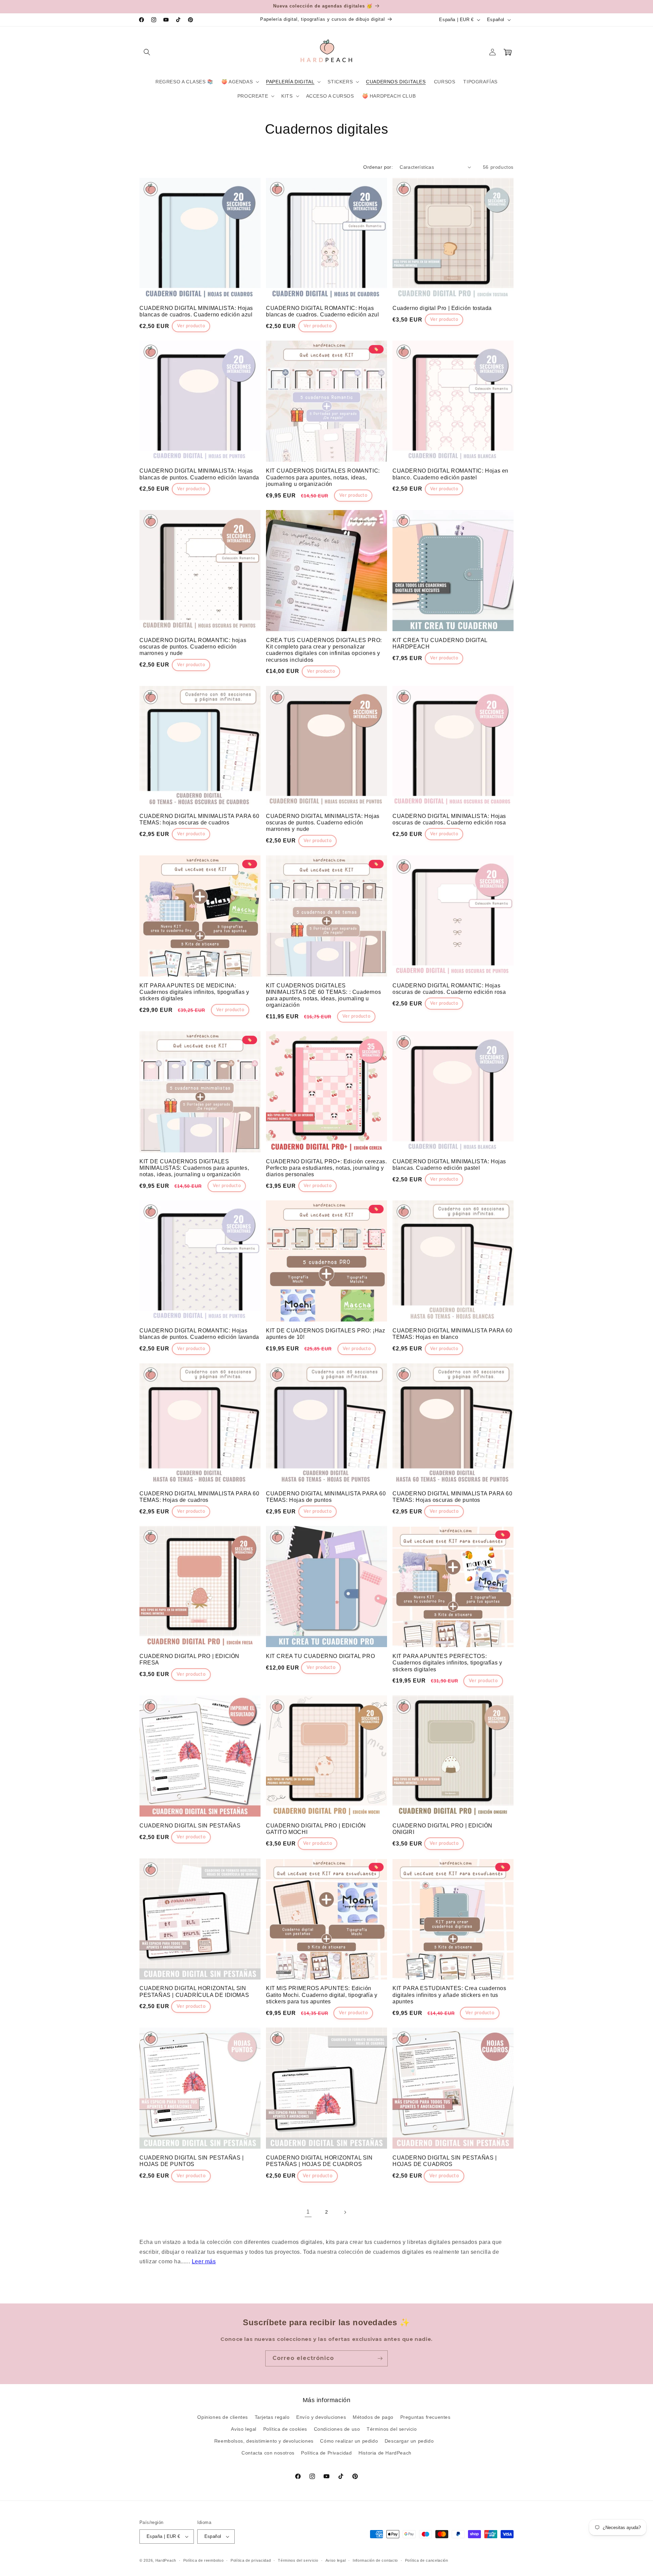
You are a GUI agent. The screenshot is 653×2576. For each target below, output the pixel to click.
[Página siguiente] (345, 2212)
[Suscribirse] (380, 2358)
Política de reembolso (204, 2560)
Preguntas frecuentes (425, 2417)
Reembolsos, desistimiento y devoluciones (264, 2441)
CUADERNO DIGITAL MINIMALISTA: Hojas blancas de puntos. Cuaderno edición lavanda (199, 474)
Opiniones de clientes (223, 2417)
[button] (147, 52)
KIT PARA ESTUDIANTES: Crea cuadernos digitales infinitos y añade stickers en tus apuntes (449, 1995)
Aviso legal (244, 2429)
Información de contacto (375, 2560)
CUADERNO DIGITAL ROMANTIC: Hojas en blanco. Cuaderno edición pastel (450, 474)
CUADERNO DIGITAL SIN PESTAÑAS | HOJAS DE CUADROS (445, 2161)
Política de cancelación (427, 2560)
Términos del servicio (392, 2429)
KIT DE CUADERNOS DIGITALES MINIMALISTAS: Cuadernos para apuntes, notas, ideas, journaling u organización (194, 1168)
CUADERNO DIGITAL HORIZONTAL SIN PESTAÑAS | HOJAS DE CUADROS (319, 2161)
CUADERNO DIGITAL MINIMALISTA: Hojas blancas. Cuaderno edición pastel (449, 1165)
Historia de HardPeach (385, 2453)
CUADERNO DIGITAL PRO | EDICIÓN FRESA (189, 1659)
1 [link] (308, 2212)
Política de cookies (285, 2429)
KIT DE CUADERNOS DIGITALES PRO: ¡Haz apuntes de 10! (326, 1334)
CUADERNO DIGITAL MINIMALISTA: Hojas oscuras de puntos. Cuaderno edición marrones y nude (323, 823)
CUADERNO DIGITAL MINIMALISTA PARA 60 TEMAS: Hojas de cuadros (199, 1497)
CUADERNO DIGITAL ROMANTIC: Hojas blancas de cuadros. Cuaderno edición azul (323, 311)
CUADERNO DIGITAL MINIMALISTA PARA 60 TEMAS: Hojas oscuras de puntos (453, 1497)
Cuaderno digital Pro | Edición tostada (442, 308)
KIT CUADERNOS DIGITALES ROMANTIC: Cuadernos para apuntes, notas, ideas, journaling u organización (323, 477)
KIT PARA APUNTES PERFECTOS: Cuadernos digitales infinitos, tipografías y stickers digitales (447, 1663)
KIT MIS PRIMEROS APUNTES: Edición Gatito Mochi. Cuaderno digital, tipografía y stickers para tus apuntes (322, 1995)
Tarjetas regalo (272, 2417)
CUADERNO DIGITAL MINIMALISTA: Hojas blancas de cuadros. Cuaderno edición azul (196, 311)
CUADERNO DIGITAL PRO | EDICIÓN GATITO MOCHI (316, 1829)
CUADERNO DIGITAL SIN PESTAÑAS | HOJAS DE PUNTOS (192, 2161)
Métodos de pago (373, 2417)
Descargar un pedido (409, 2441)
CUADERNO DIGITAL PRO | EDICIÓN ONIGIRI (442, 1829)
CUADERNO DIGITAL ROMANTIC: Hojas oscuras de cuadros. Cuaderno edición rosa (449, 989)
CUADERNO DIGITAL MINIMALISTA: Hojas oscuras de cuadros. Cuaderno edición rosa (449, 819)
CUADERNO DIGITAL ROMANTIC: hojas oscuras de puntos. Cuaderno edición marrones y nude (193, 647)
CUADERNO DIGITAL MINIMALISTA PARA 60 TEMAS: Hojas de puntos (326, 1497)
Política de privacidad (251, 2560)
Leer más (204, 2261)
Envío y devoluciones (321, 2417)
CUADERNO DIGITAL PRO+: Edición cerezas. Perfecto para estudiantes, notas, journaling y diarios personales (326, 1168)
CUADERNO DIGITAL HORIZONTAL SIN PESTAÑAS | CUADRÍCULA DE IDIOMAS (194, 1991)
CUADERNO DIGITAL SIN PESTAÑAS (190, 1826)
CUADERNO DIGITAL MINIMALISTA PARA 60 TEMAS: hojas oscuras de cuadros (199, 819)
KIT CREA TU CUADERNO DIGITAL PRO (320, 1656)
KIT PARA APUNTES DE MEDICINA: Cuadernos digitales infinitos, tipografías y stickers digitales (194, 992)
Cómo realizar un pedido (349, 2441)
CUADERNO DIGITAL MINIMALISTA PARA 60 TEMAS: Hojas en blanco (453, 1334)
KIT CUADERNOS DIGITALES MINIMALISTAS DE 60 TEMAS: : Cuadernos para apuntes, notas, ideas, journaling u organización (323, 995)
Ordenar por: (378, 167)
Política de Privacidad (326, 2453)
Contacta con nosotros (268, 2453)
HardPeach (166, 2560)
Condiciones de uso (337, 2429)
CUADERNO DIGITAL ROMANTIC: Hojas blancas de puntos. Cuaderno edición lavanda (199, 1334)
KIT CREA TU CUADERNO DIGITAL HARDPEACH (440, 643)
